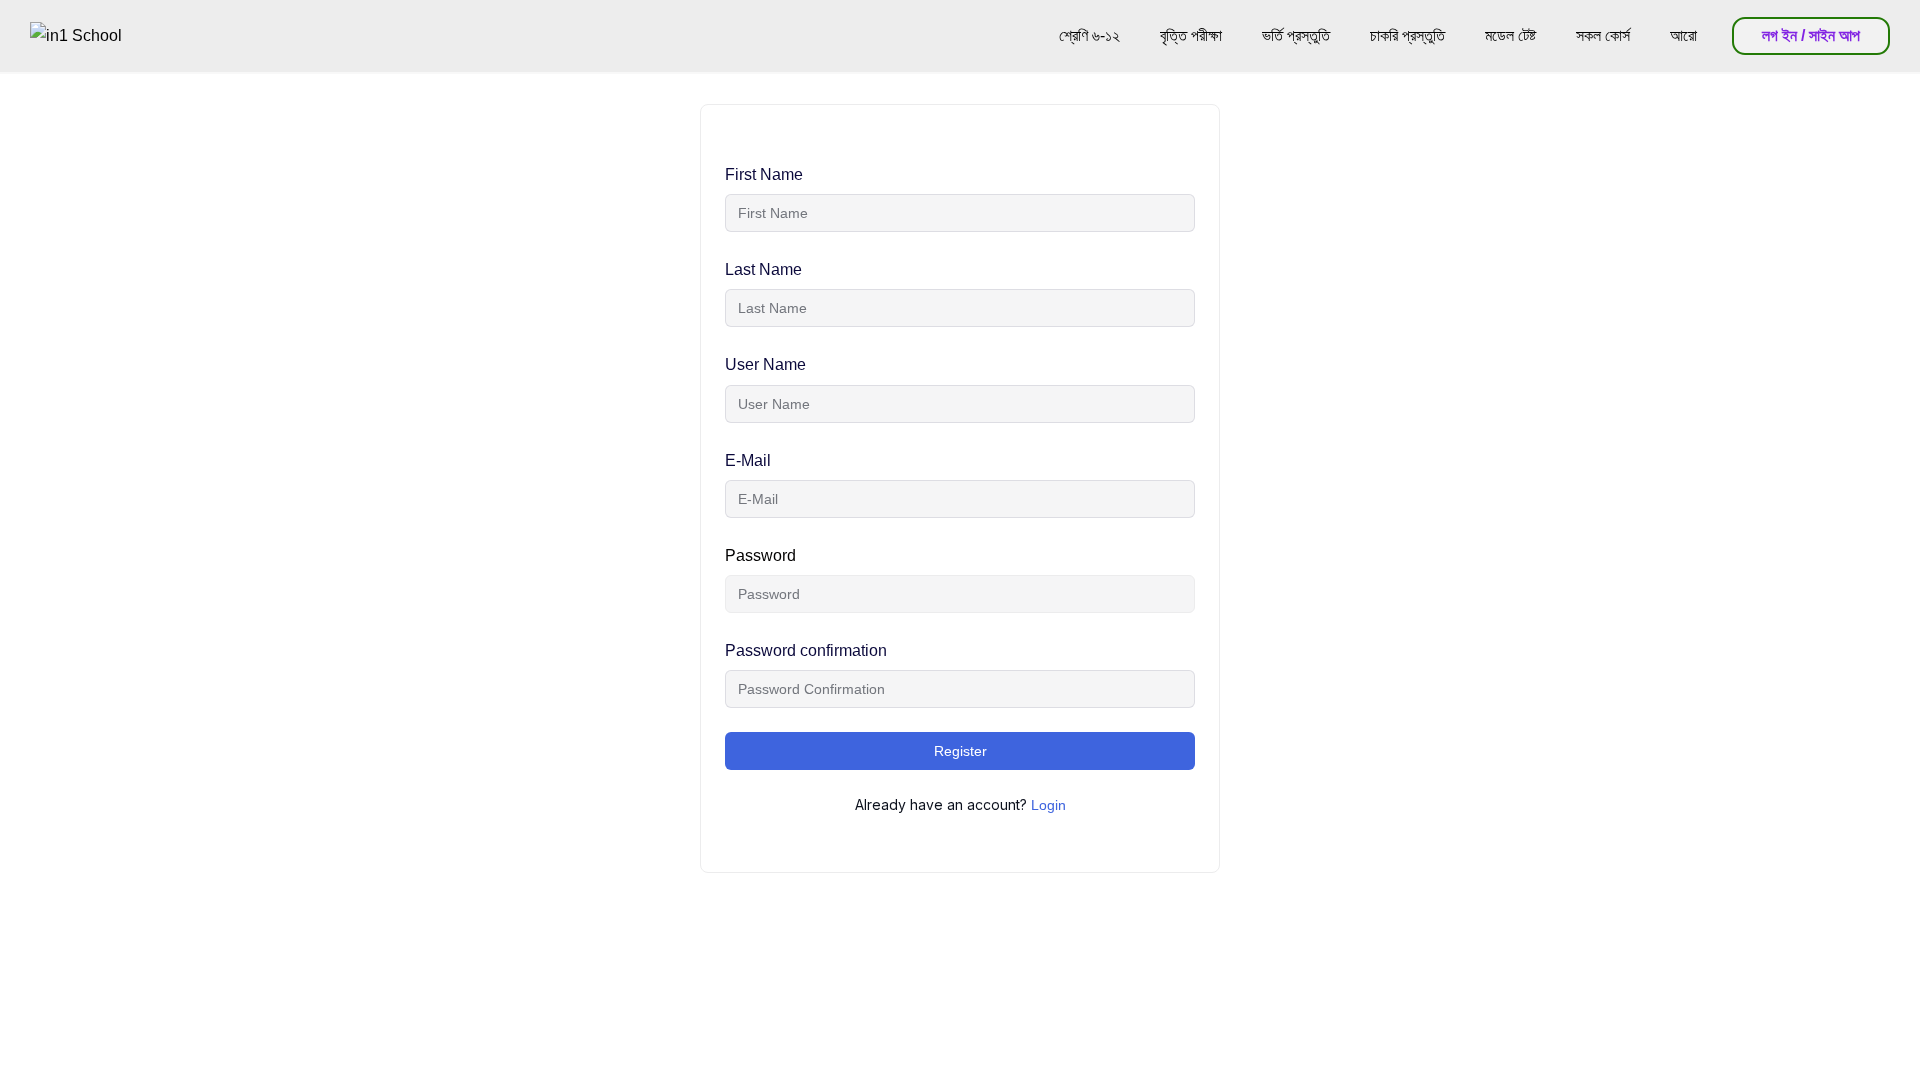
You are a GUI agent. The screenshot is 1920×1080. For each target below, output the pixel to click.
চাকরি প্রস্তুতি (1407, 35)
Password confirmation (806, 650)
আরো (1683, 35)
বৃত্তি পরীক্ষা (1191, 35)
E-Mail (748, 460)
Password (760, 555)
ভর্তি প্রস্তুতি (1296, 35)
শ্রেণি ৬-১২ (1089, 35)
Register (960, 751)
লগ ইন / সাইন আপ (1811, 35)
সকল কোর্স (1603, 35)
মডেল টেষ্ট (1510, 35)
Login (1048, 805)
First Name (764, 174)
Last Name (763, 269)
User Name (765, 364)
